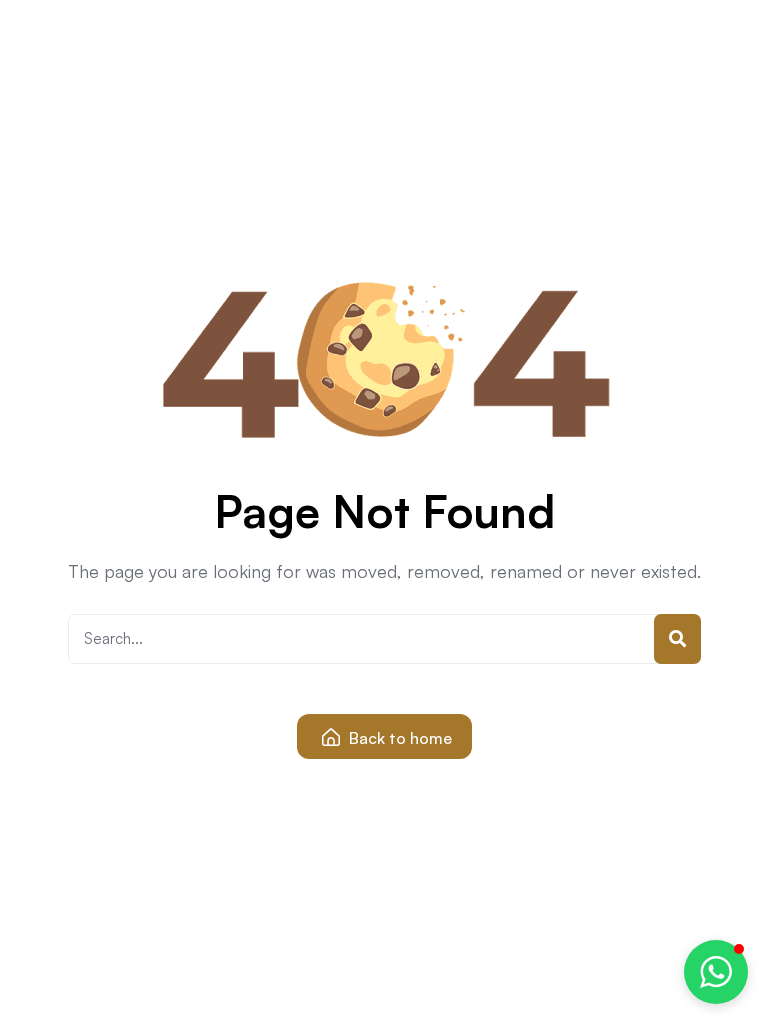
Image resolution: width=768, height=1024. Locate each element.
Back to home (398, 738)
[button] (716, 972)
